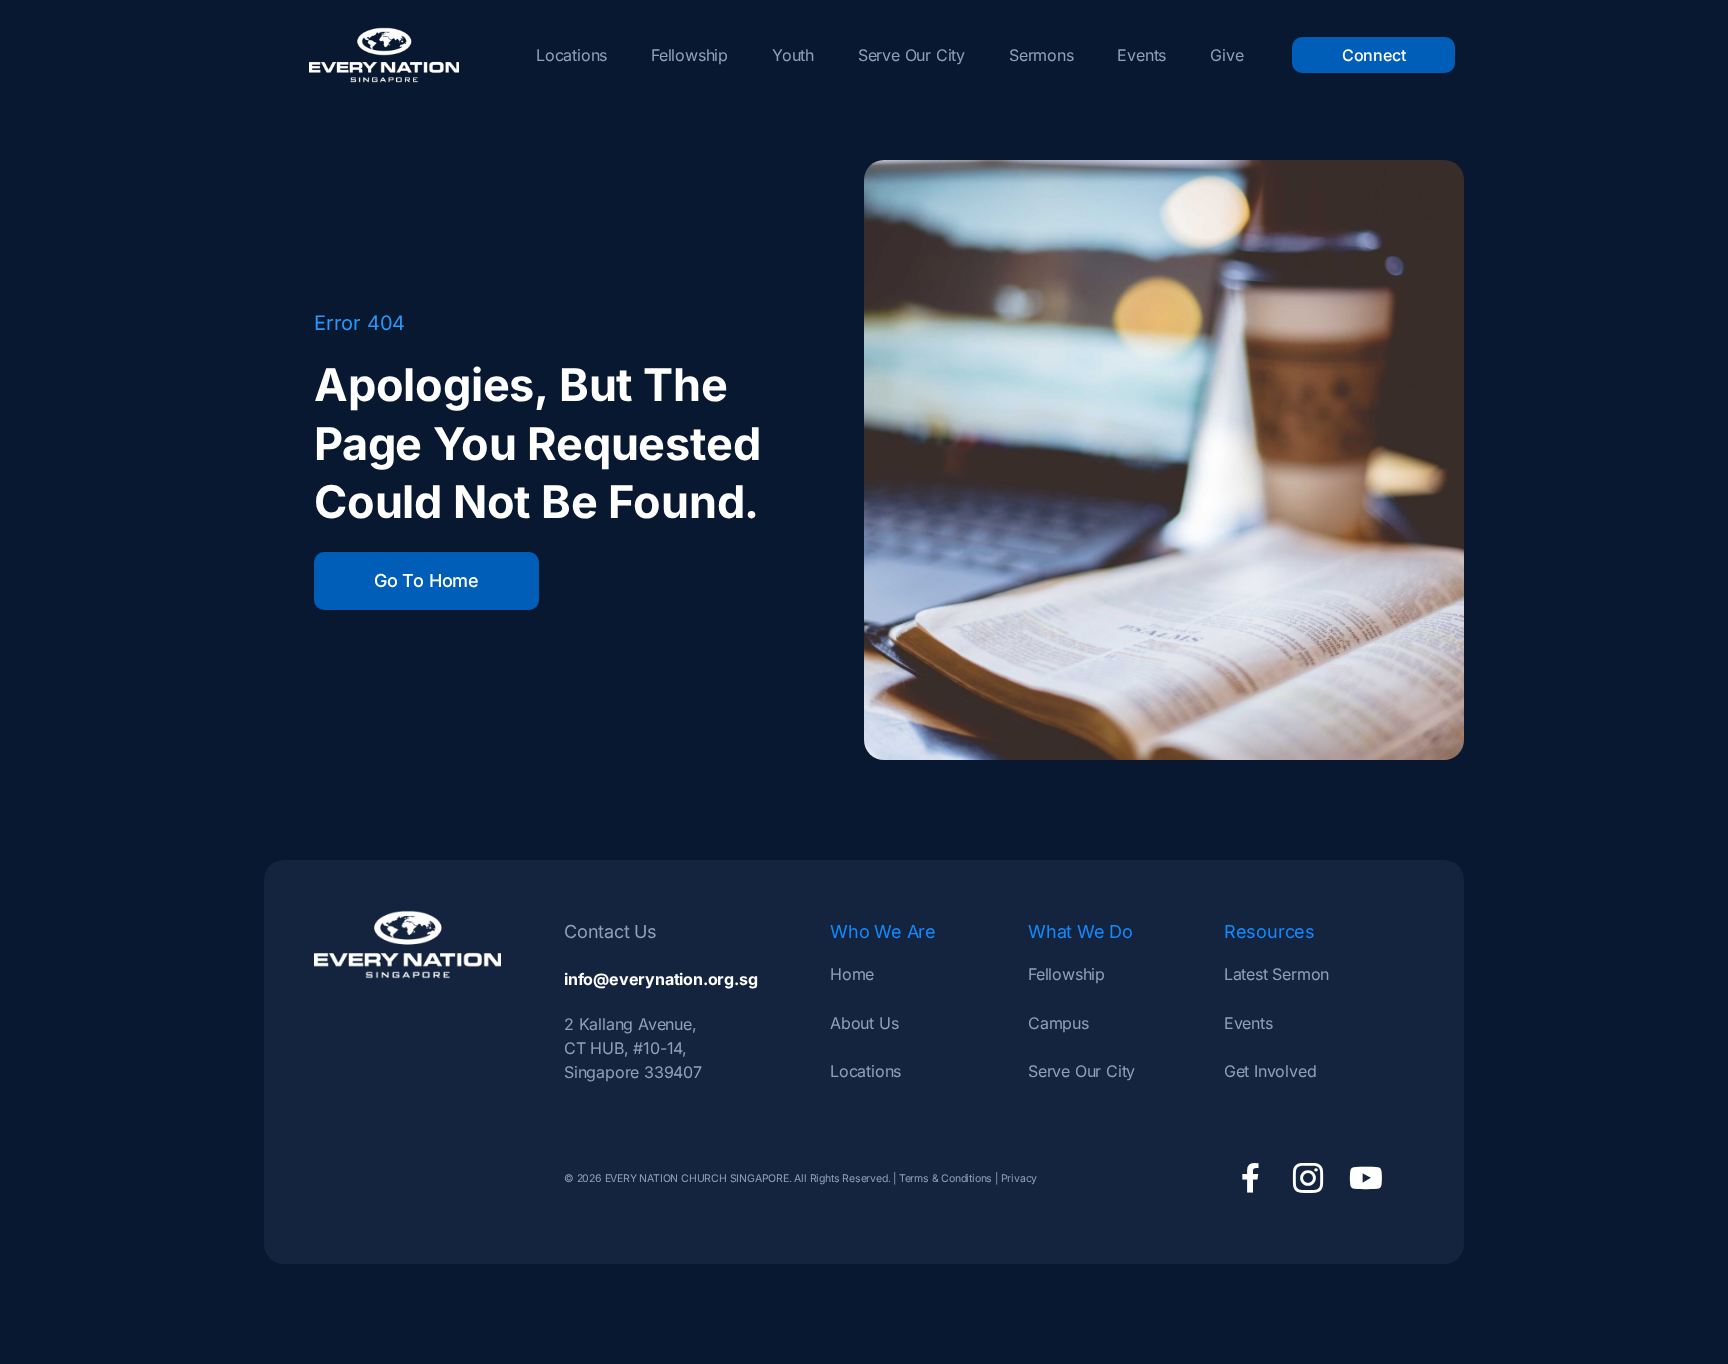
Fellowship (689, 55)
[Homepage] (384, 55)
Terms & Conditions (945, 1178)
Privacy (1019, 1178)
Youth (793, 55)
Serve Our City (911, 55)
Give (1226, 55)
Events (1141, 55)
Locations (571, 55)
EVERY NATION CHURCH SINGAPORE (695, 1178)
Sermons (1041, 55)
